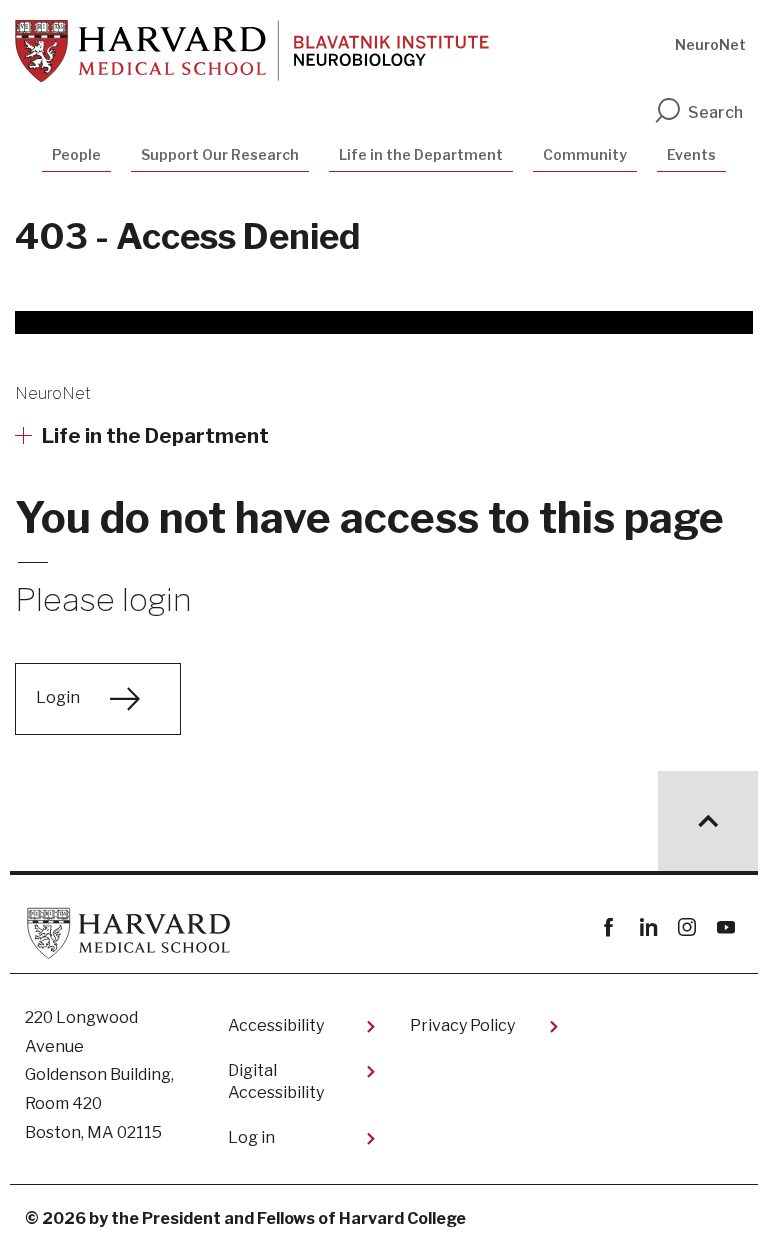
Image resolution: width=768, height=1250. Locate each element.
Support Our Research (220, 154)
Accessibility (276, 1025)
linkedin (647, 927)
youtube (725, 927)
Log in (251, 1137)
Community (585, 154)
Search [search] (715, 112)
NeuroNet (710, 44)
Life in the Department (421, 154)
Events (691, 154)
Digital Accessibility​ (276, 1081)
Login (58, 697)
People (76, 154)
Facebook (608, 927)
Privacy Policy (462, 1025)
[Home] (252, 51)
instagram (686, 927)
